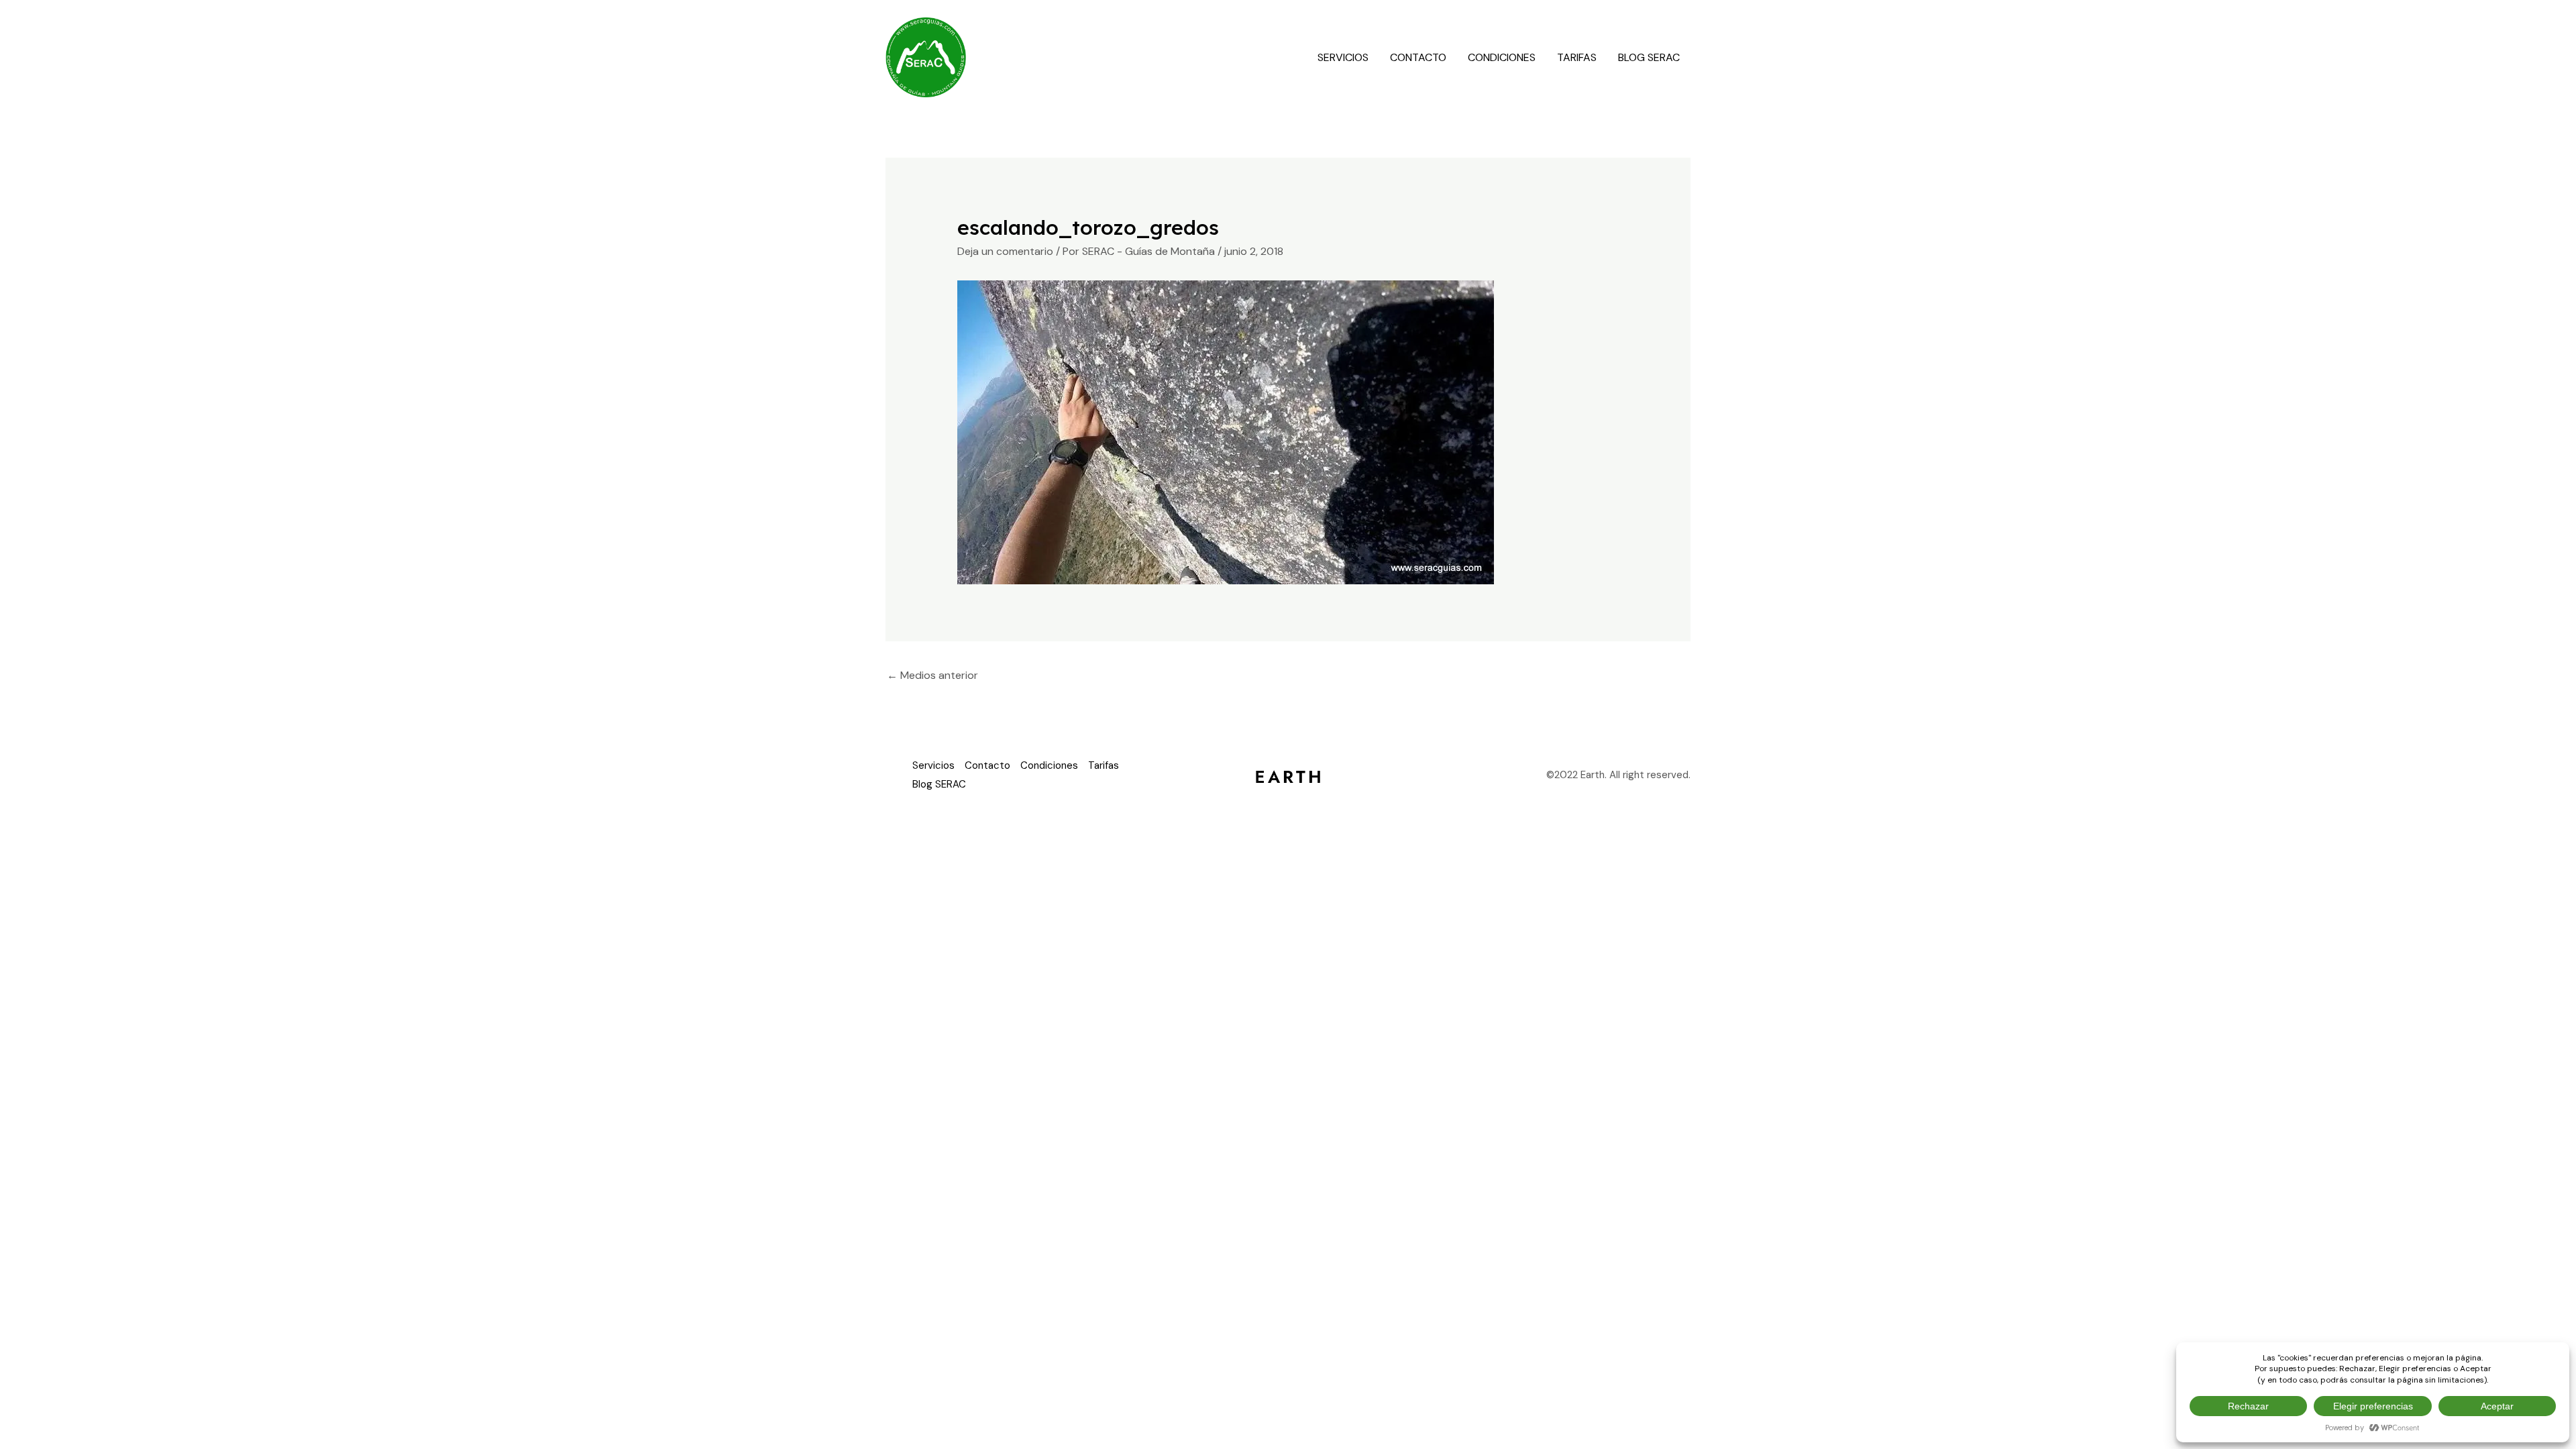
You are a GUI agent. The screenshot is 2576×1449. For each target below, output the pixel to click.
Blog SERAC (1649, 57)
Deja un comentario (1005, 251)
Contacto (1418, 57)
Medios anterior (932, 675)
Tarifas (1577, 57)
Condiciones (1502, 57)
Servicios (1343, 57)
